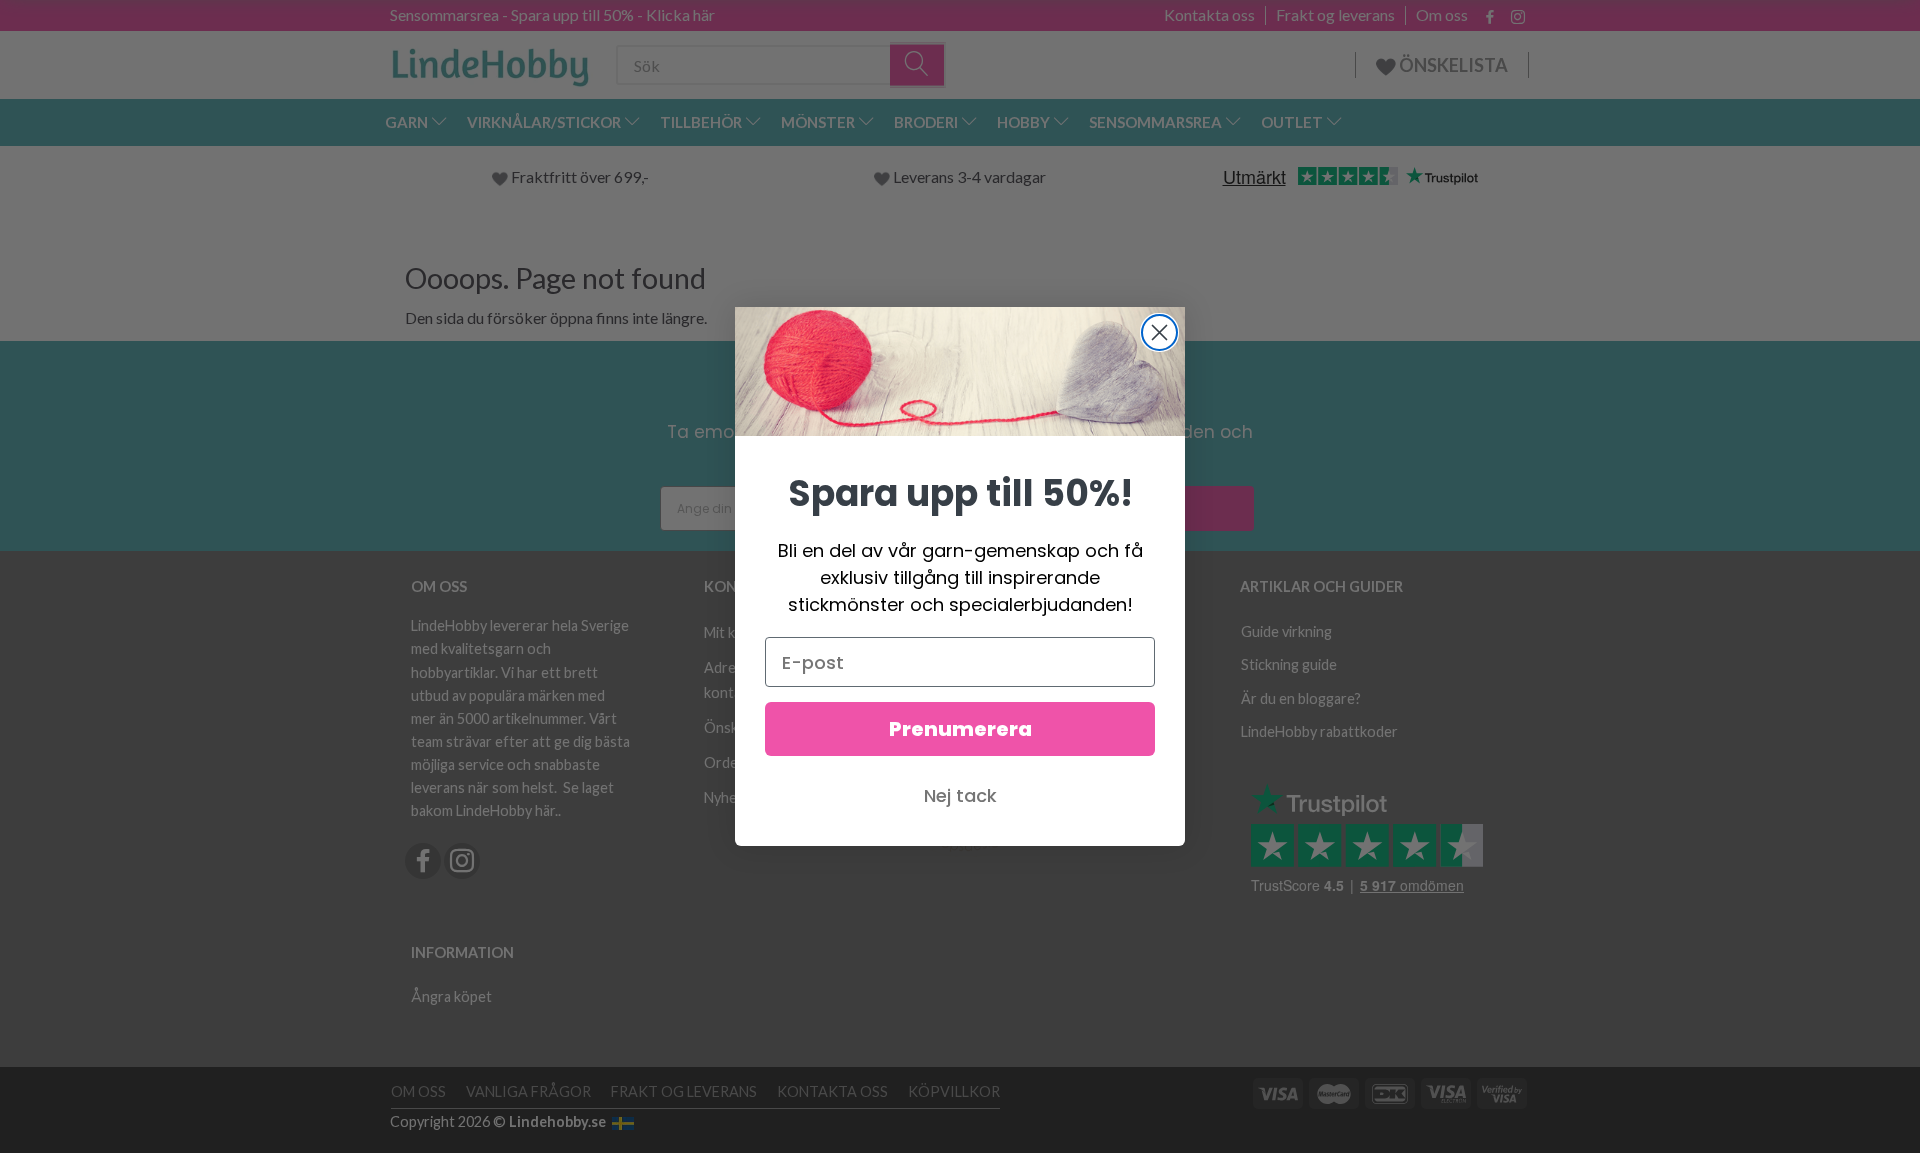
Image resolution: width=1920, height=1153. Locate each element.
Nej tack (960, 795)
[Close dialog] (1159, 332)
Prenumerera (960, 729)
